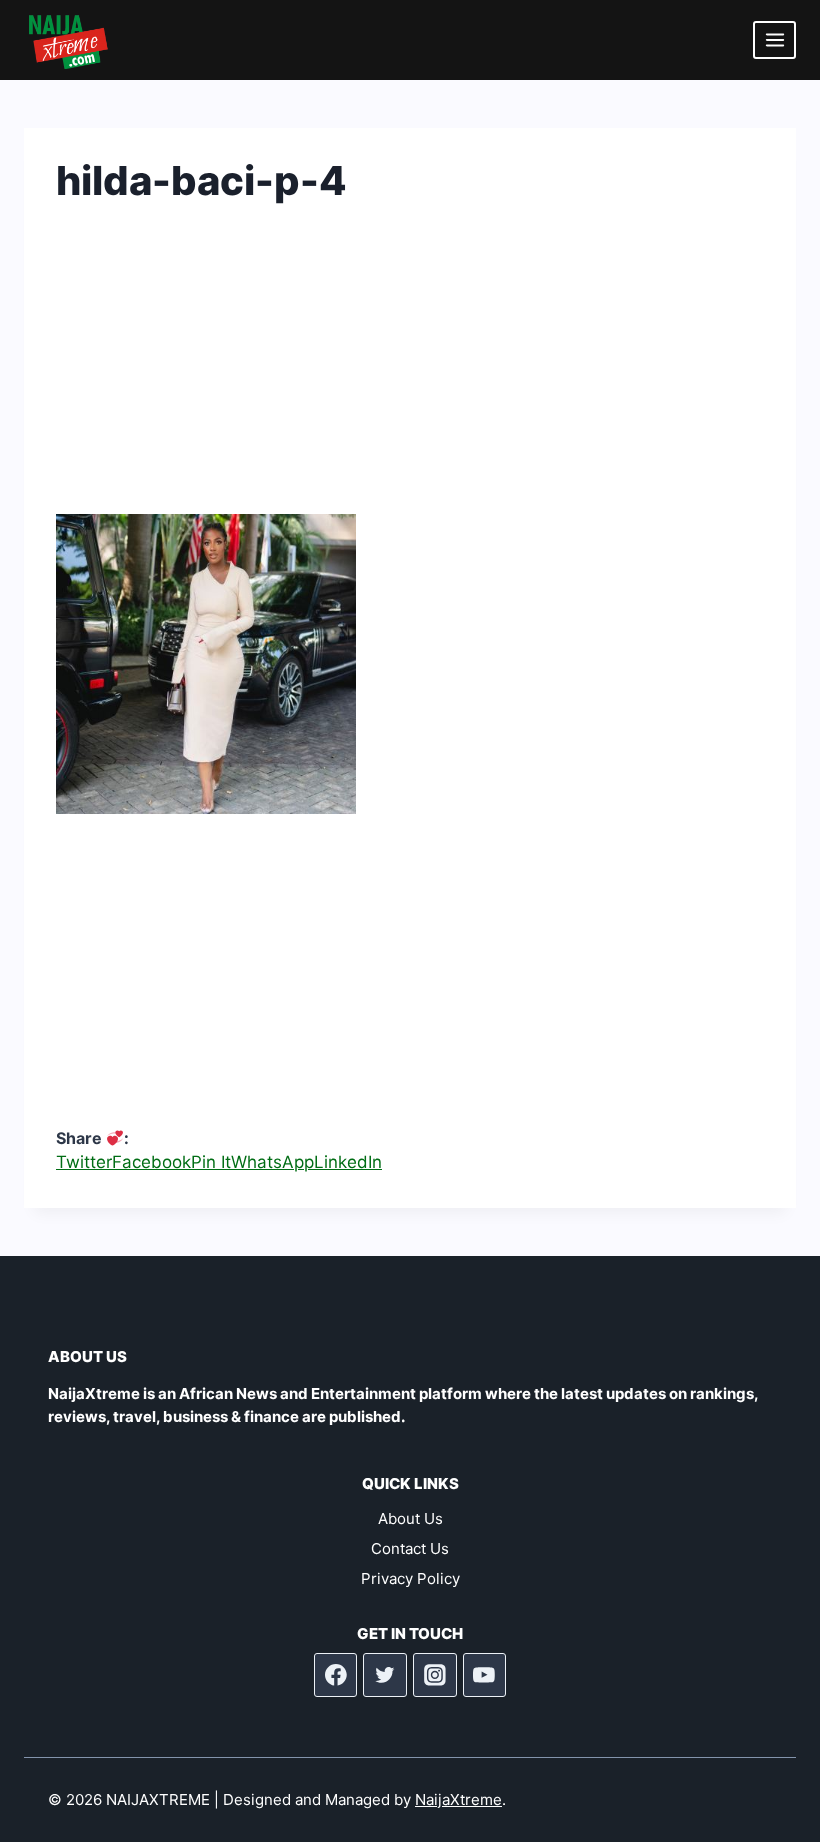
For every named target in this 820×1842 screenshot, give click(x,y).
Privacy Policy (410, 1578)
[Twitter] (385, 1675)
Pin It (211, 1162)
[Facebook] (336, 1675)
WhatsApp (272, 1162)
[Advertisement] (410, 374)
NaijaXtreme (458, 1799)
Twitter (84, 1162)
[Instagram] (435, 1675)
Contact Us (410, 1548)
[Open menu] (774, 39)
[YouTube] (485, 1675)
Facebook (151, 1162)
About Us (410, 1518)
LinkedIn (348, 1162)
